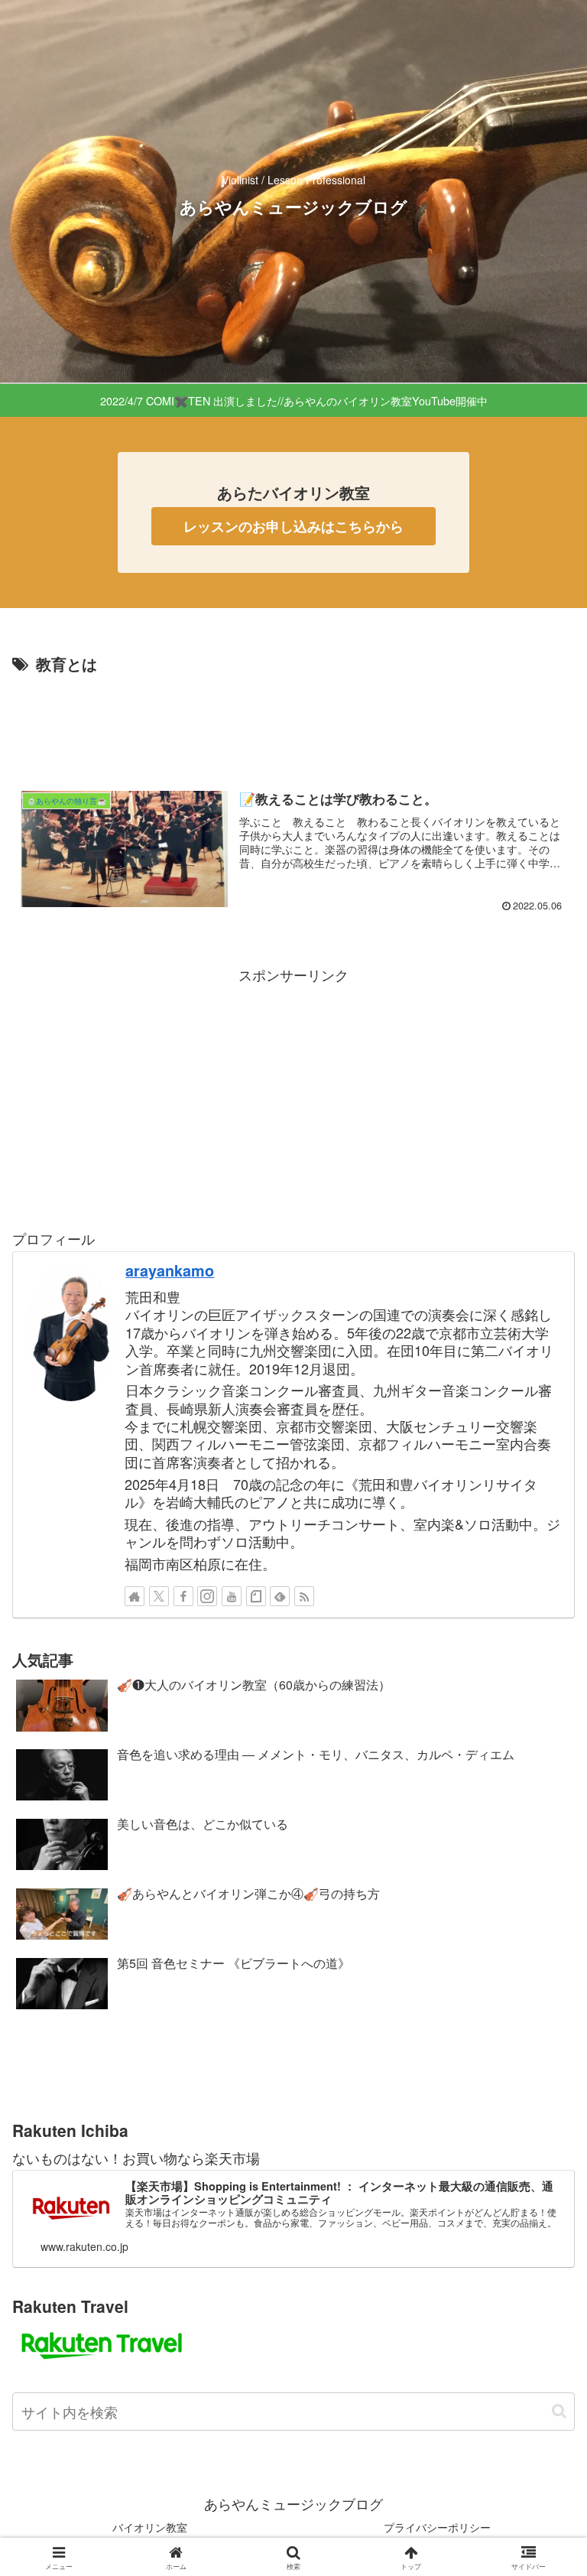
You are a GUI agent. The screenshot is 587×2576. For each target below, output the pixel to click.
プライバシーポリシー (437, 2527)
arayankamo (170, 1270)
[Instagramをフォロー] (207, 1596)
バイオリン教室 (150, 2527)
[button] (559, 2411)
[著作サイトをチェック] (135, 1596)
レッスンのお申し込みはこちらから (293, 526)
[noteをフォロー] (256, 1596)
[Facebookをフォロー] (183, 1596)
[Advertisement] (293, 720)
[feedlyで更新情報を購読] (280, 1596)
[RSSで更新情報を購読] (304, 1596)
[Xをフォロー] (159, 1596)
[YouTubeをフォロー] (232, 1596)
